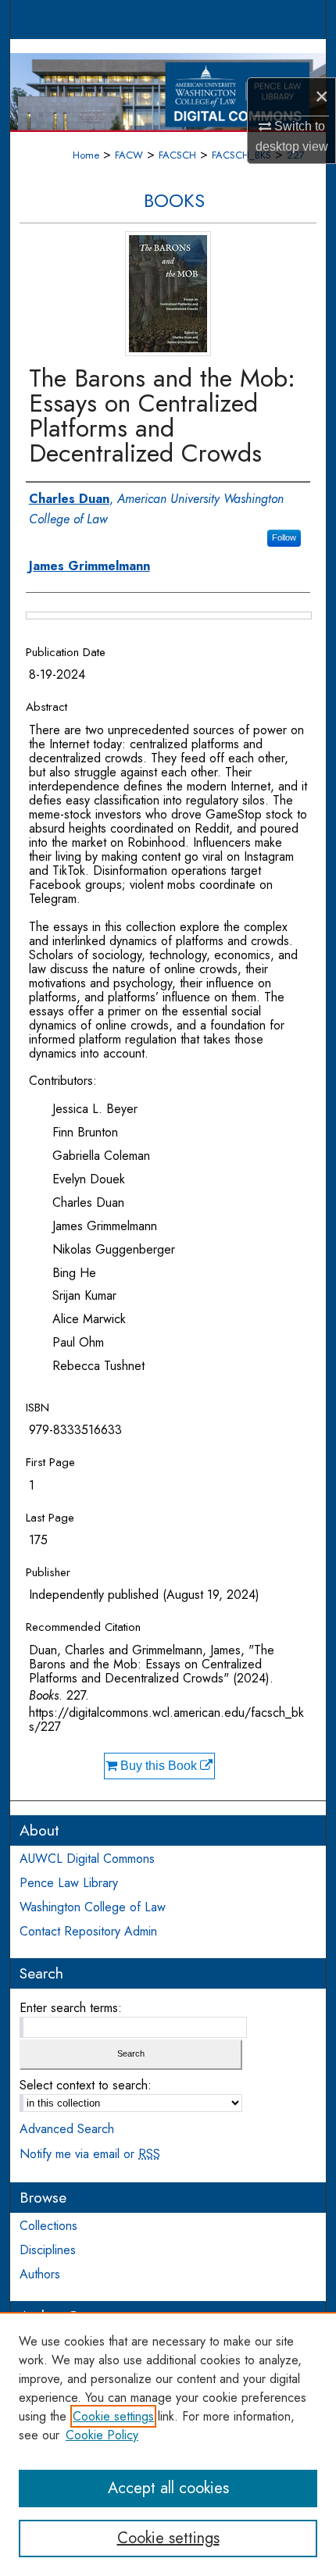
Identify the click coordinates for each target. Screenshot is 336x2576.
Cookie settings (113, 2416)
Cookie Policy (102, 2435)
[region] (168, 2444)
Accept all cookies (168, 2488)
